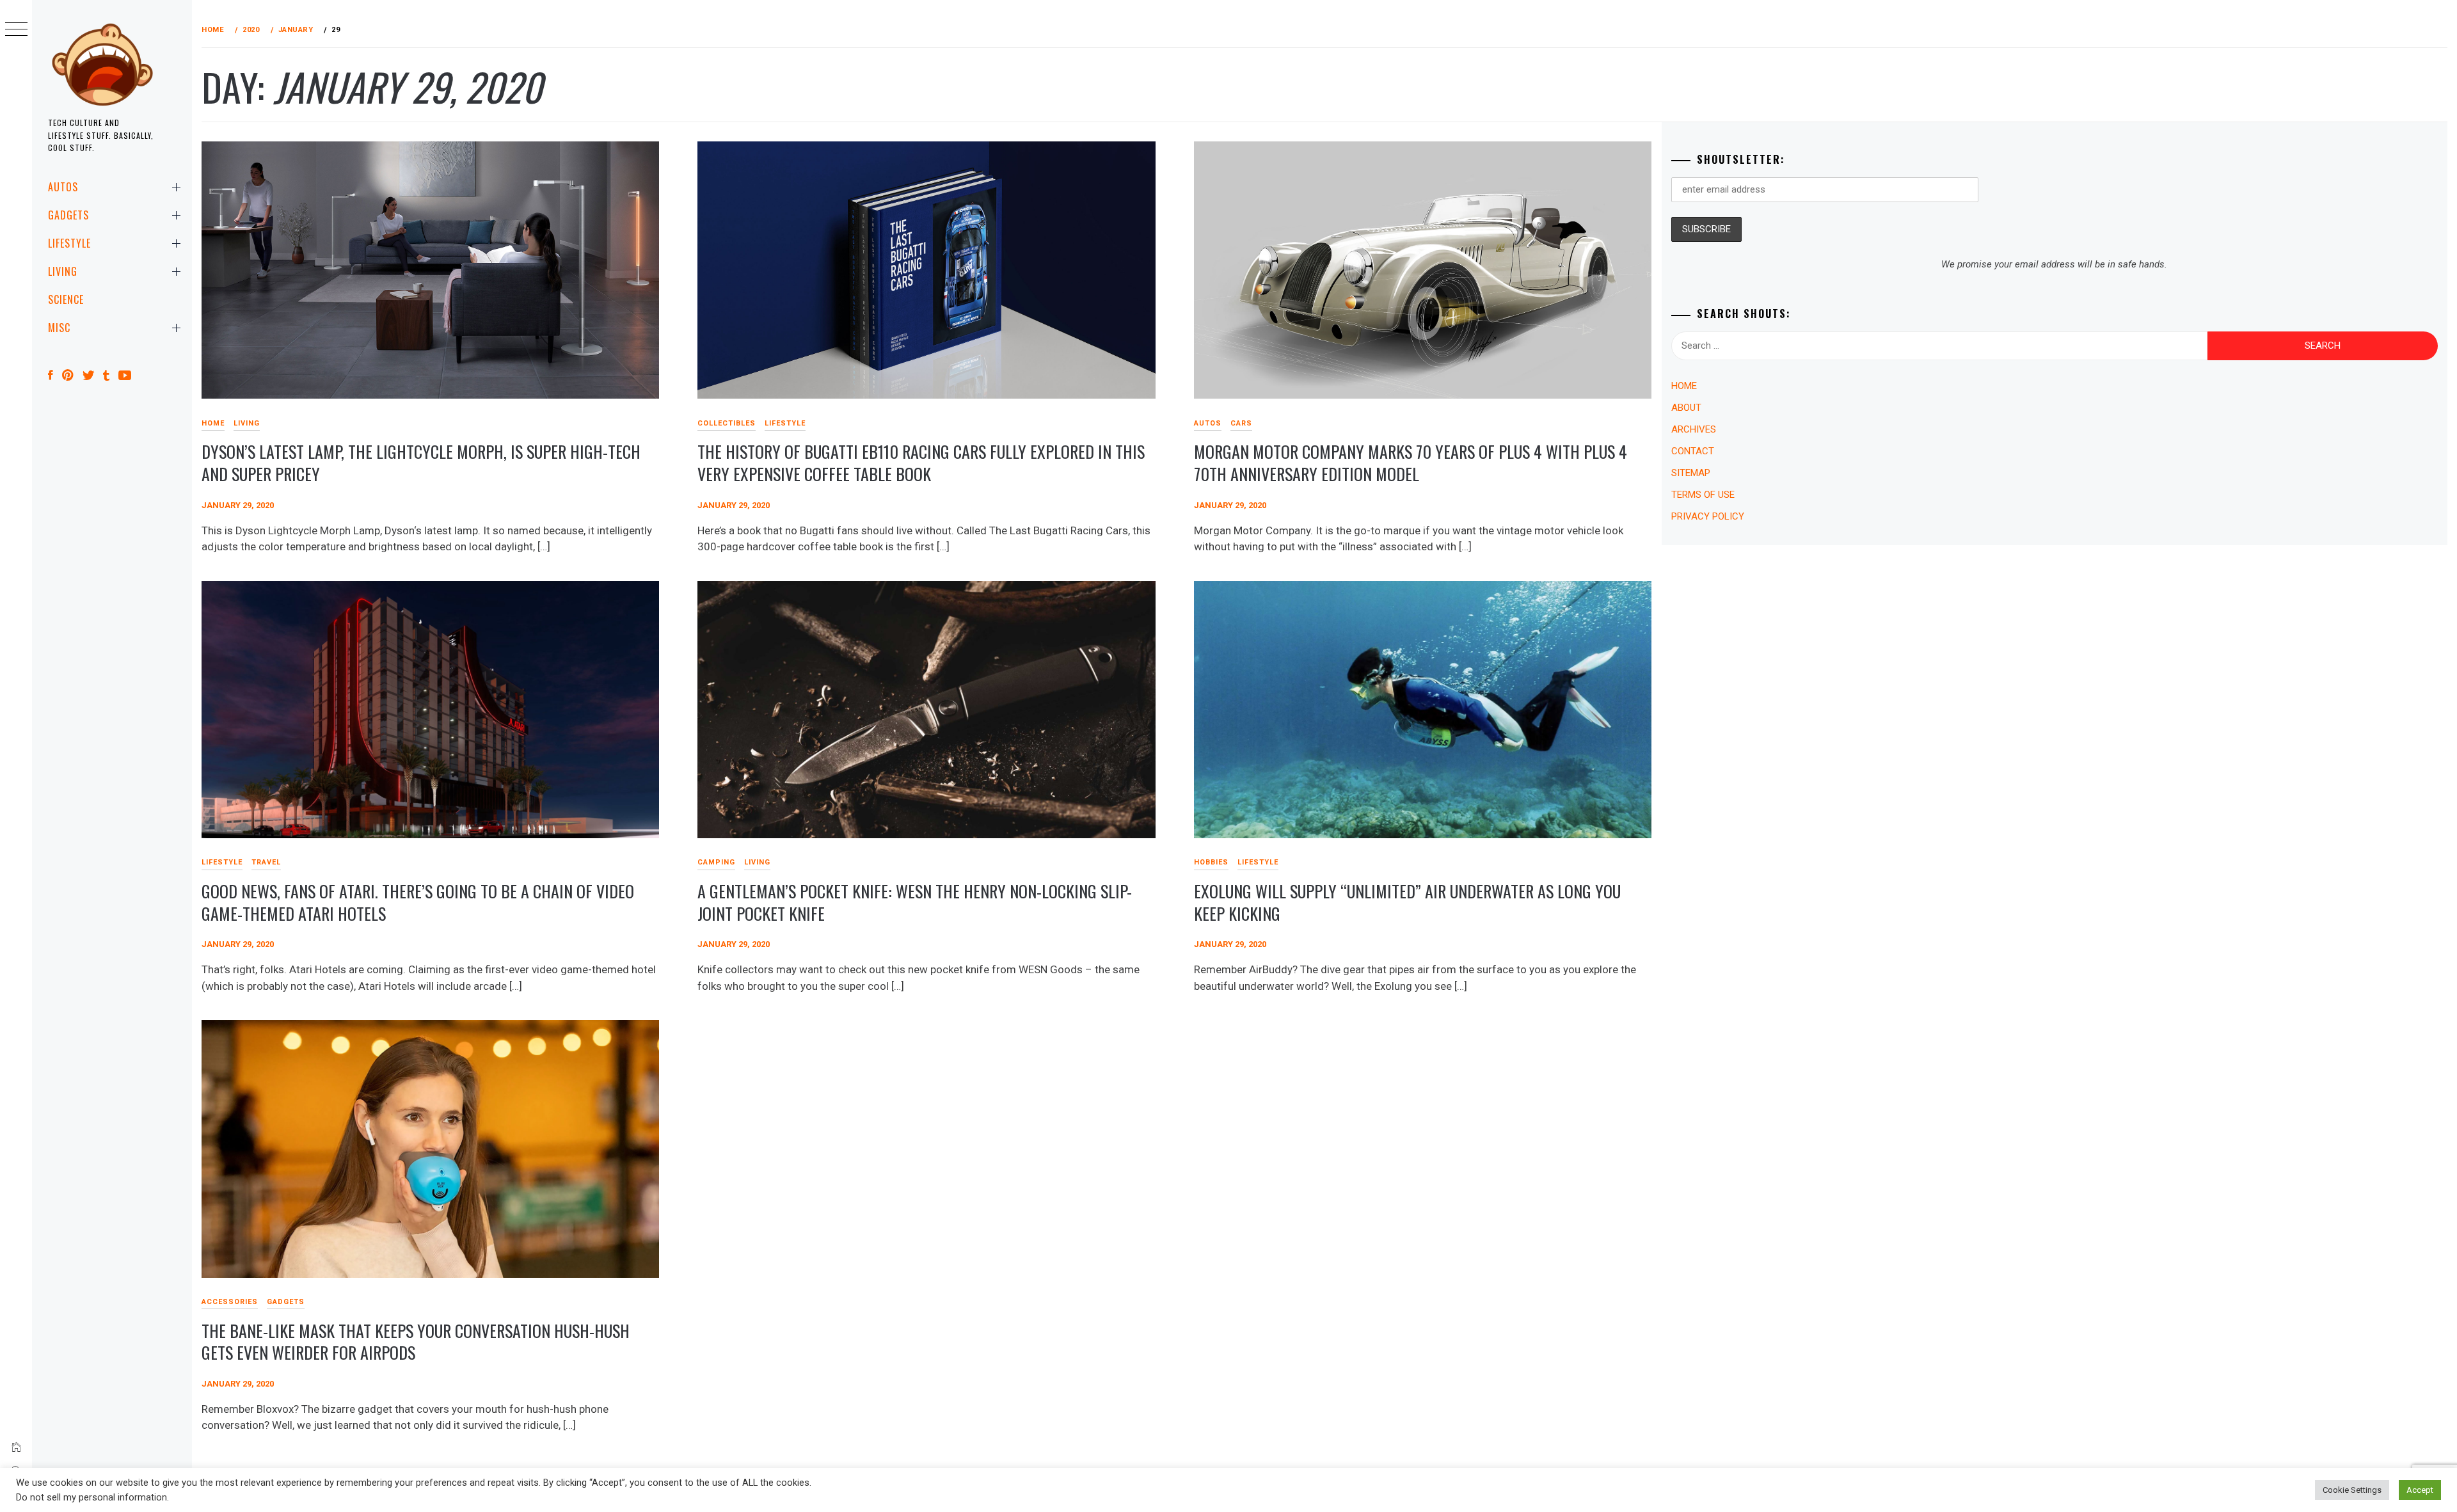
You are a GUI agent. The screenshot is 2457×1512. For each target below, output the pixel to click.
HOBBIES (1211, 862)
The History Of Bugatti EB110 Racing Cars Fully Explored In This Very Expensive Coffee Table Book (921, 463)
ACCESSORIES (230, 1302)
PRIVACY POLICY (1708, 516)
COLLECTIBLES (727, 423)
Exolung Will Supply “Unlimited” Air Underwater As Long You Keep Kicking (1407, 902)
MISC (59, 328)
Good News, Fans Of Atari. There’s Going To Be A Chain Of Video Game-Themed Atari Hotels (418, 902)
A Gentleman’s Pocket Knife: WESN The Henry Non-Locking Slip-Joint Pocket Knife (915, 902)
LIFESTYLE (69, 243)
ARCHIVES (1694, 429)
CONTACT (1693, 451)
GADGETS (68, 215)
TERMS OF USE (1703, 495)
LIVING (63, 271)
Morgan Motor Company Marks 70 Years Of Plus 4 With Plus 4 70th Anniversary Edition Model (1411, 463)
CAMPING (716, 862)
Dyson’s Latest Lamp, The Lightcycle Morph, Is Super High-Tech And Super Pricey (421, 463)
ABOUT (1686, 408)
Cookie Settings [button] (2352, 1490)
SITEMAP (1691, 473)
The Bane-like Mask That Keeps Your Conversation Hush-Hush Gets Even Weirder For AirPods (416, 1342)
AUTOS (63, 187)
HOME (213, 423)
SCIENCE (66, 299)
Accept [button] (2420, 1490)
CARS (1241, 423)
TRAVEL (266, 862)
